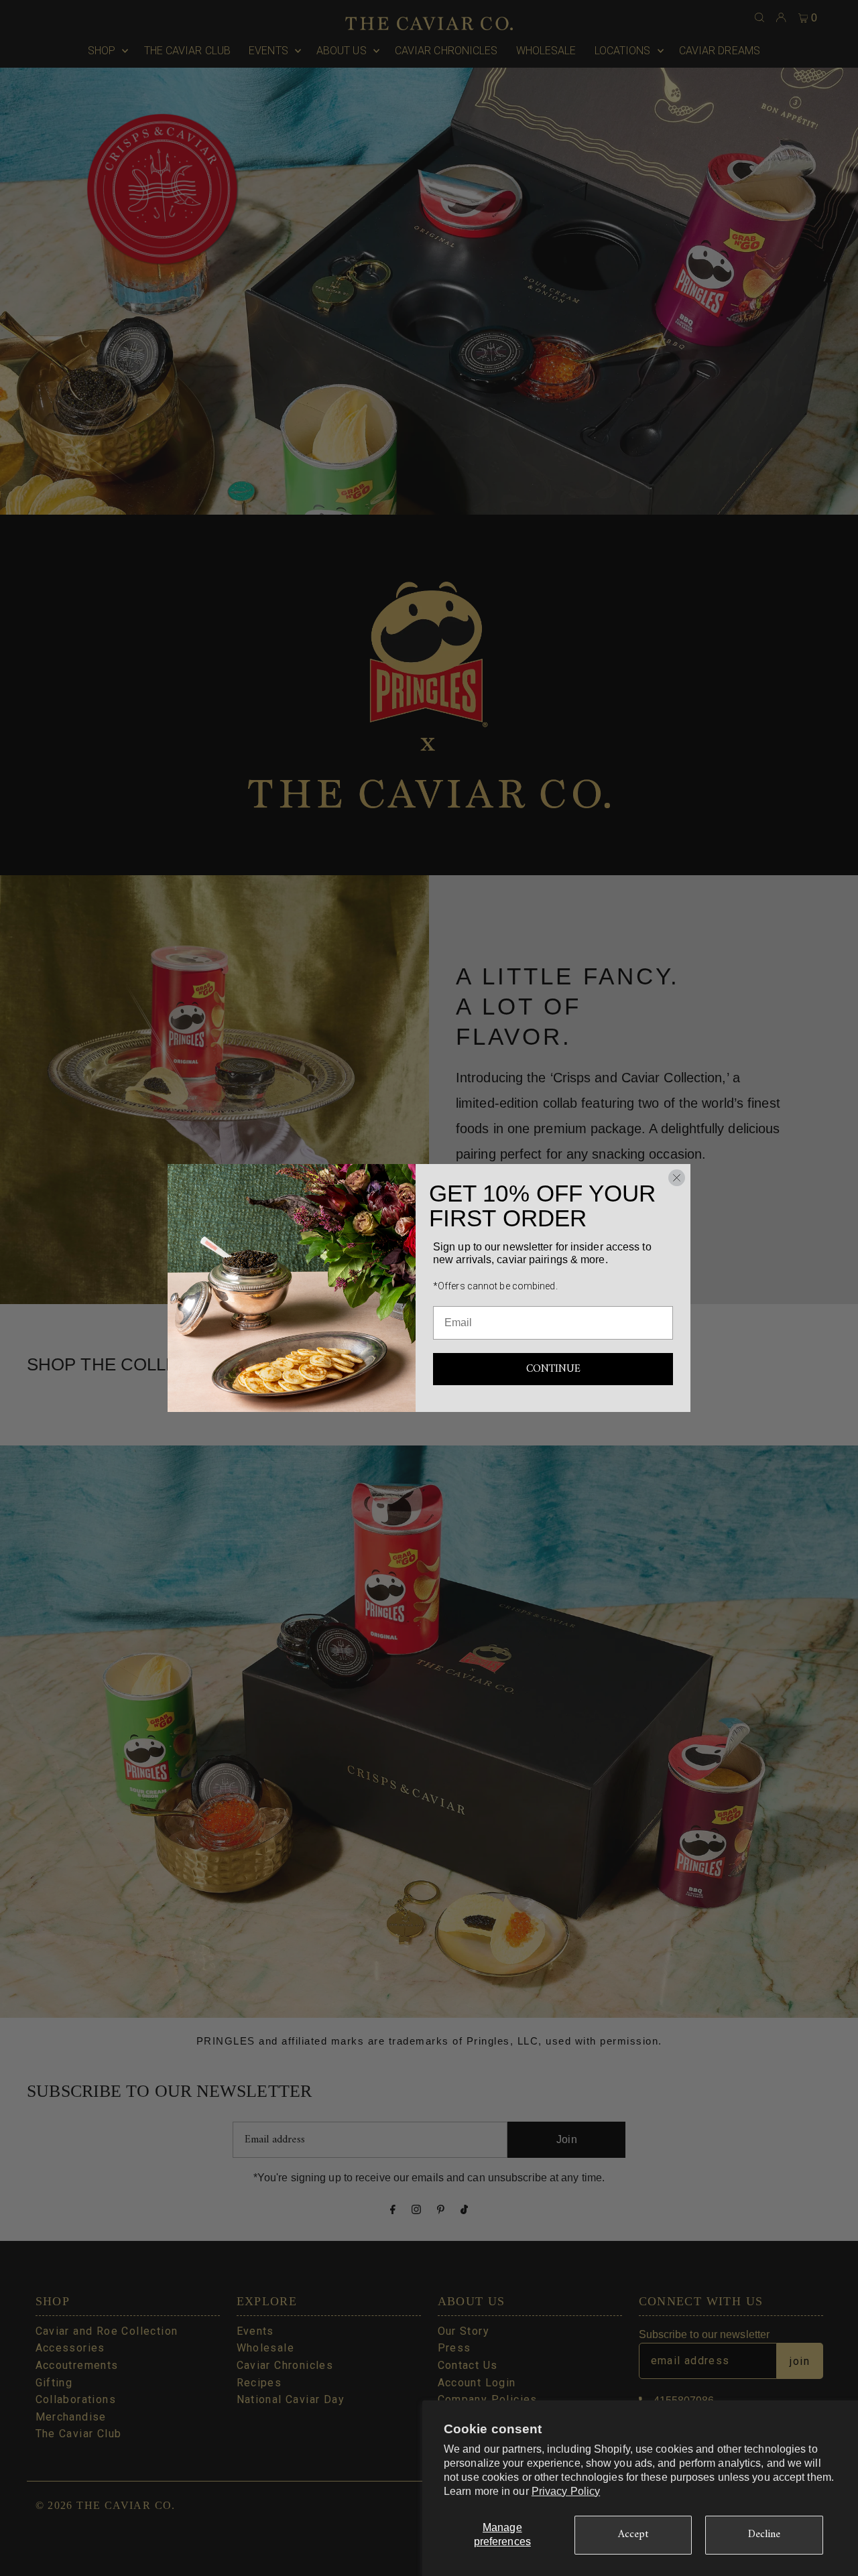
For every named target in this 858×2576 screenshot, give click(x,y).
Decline (764, 2534)
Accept (633, 2534)
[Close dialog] (677, 1178)
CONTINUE (553, 1369)
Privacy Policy (566, 2491)
